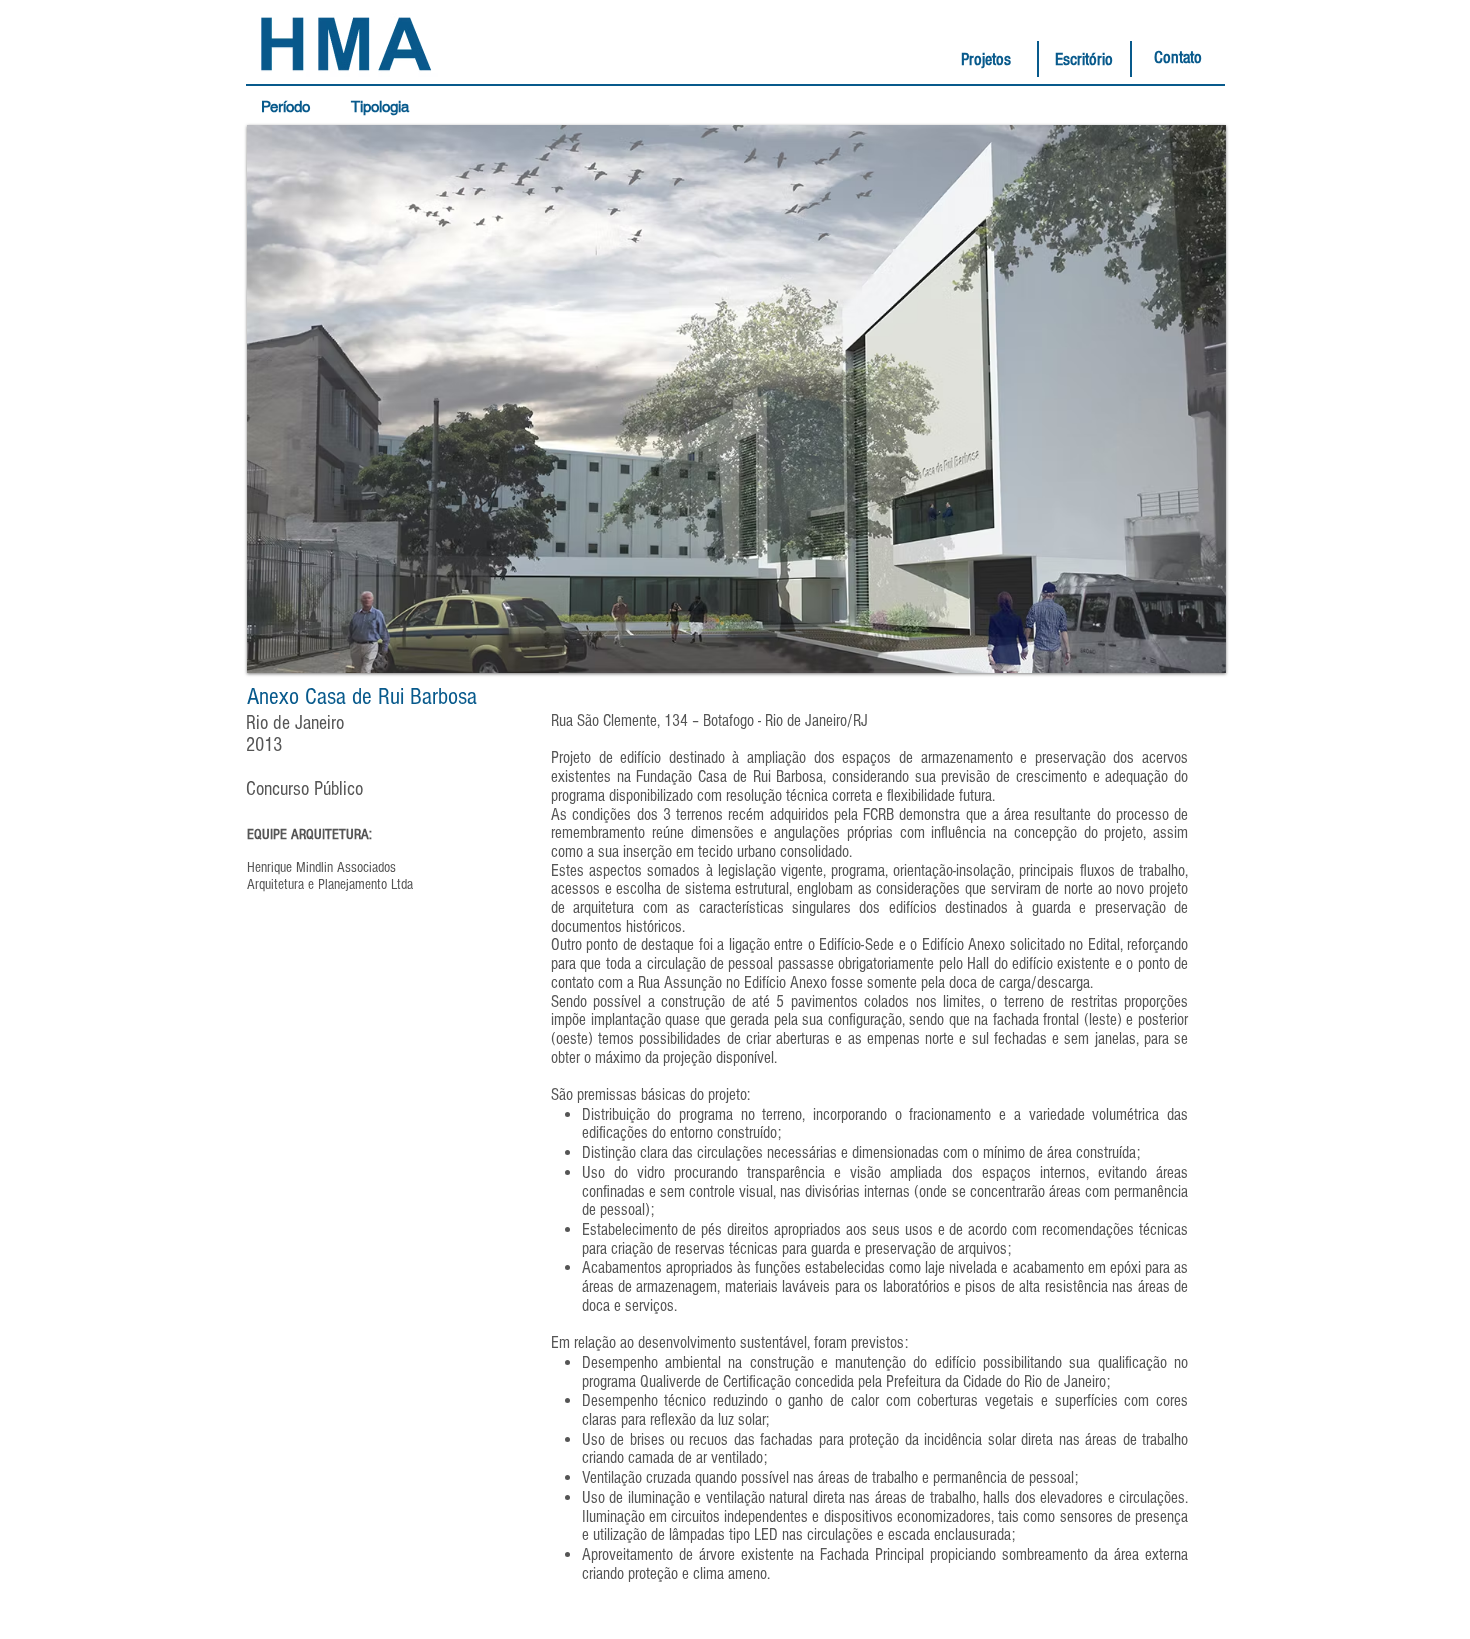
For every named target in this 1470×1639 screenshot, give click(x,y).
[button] (290, 107)
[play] (1184, 655)
